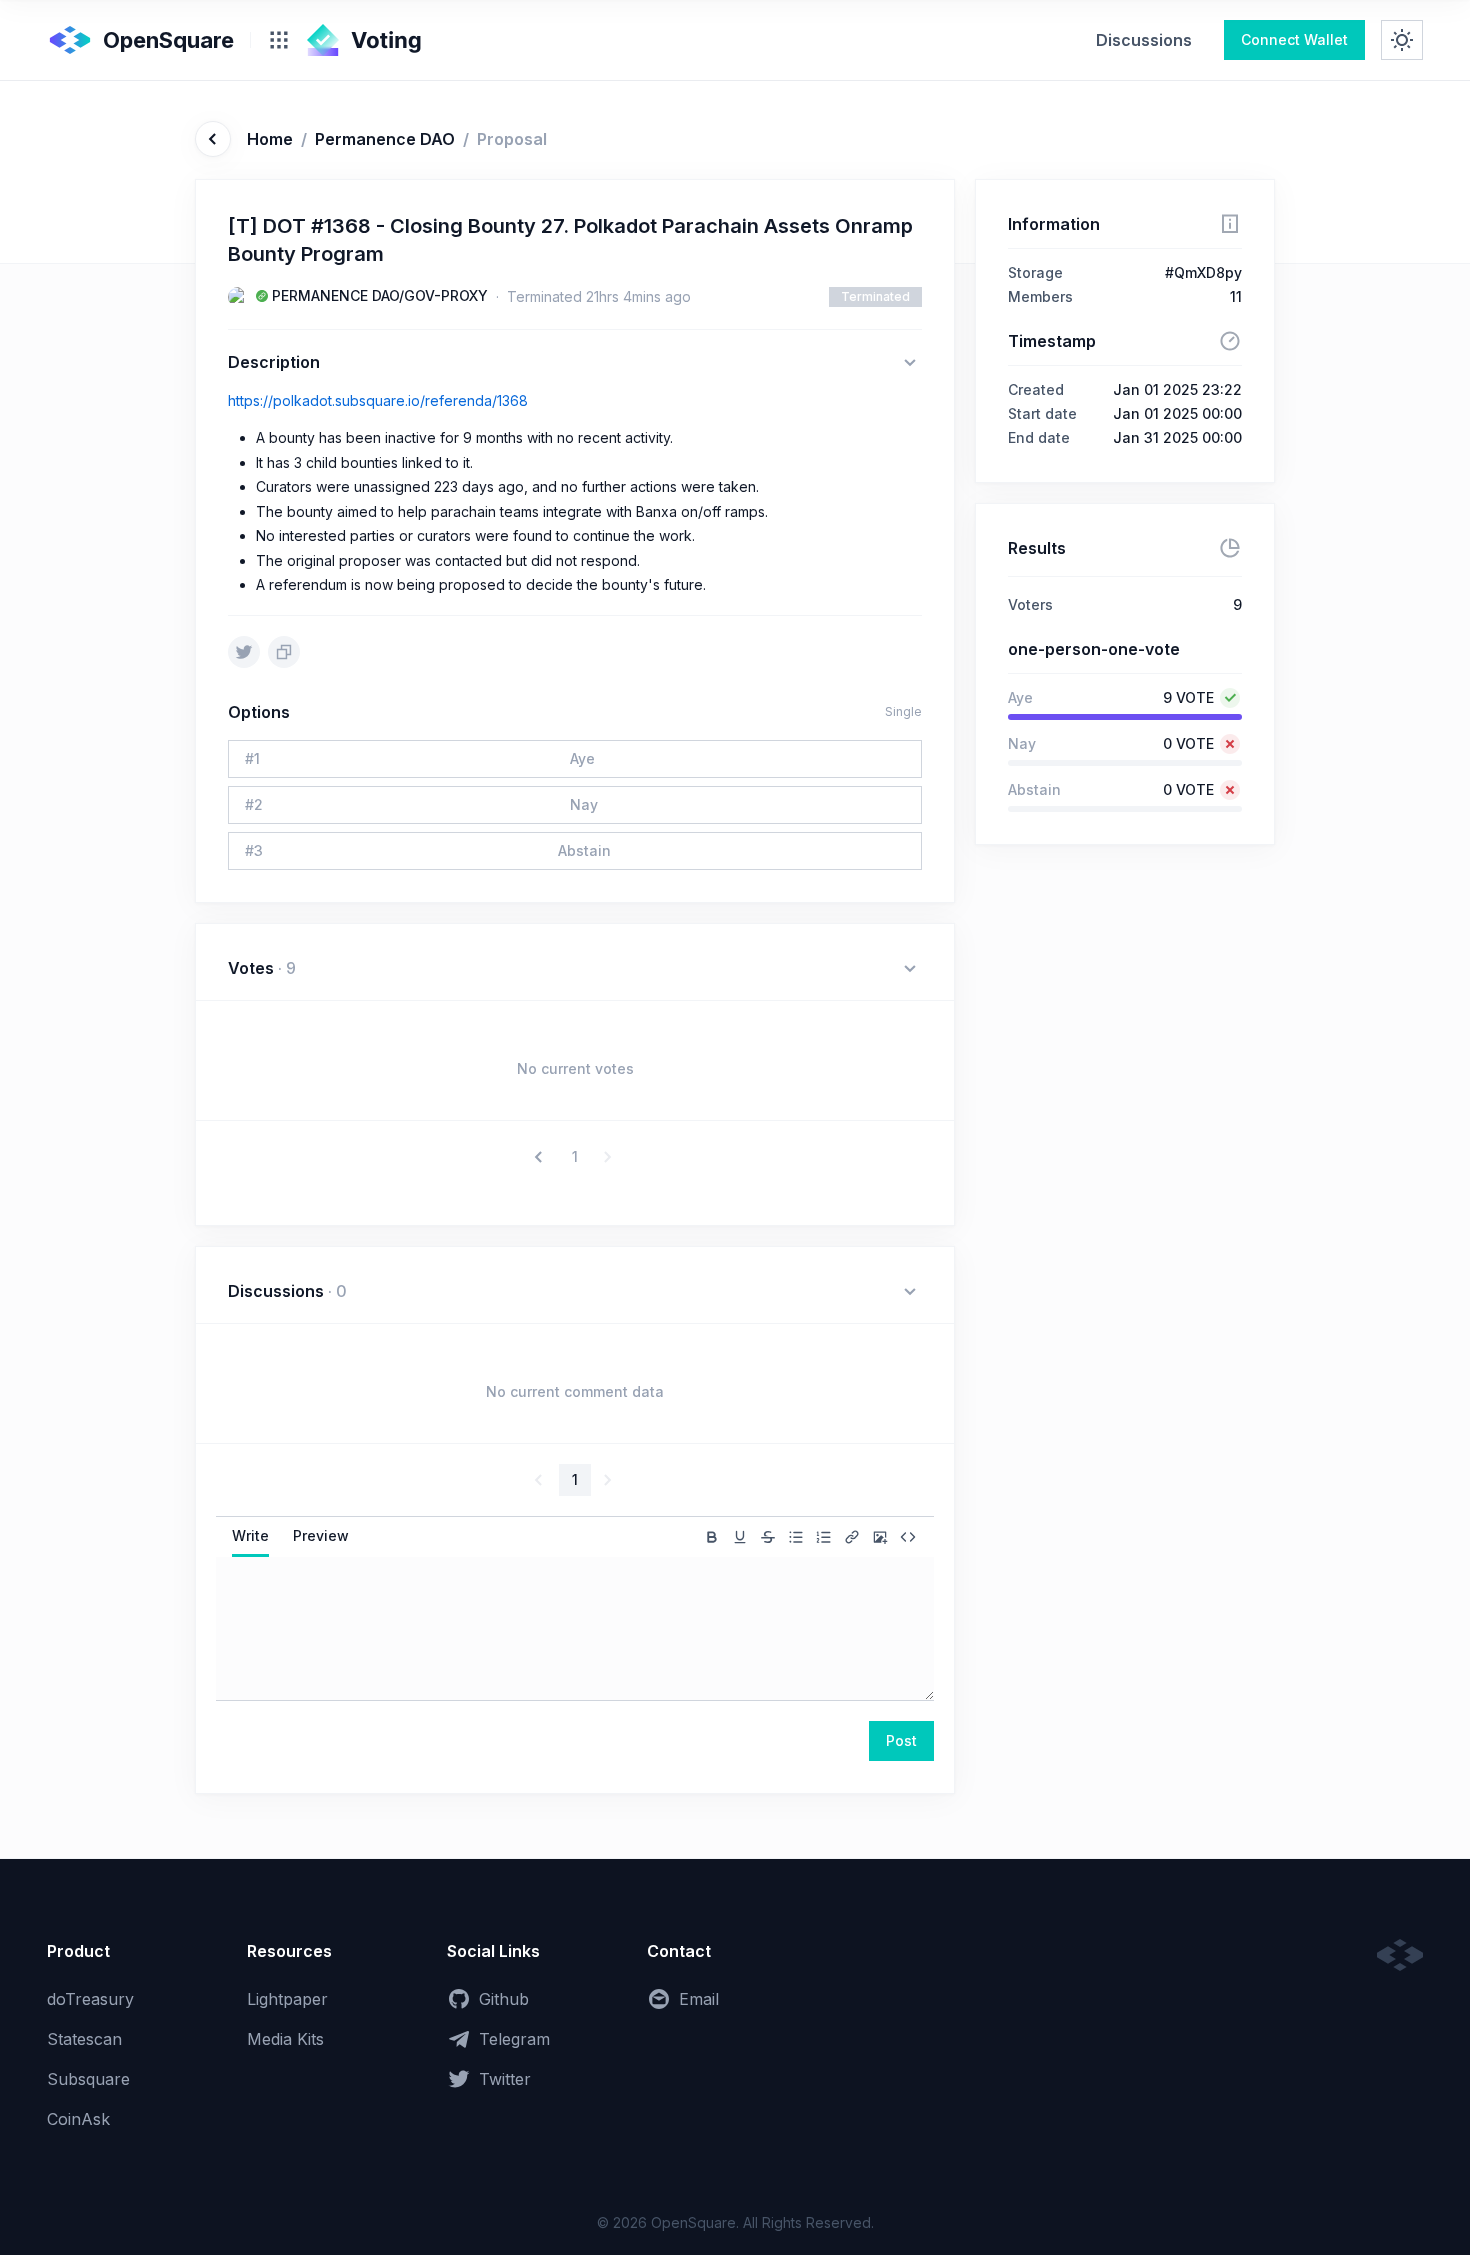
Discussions (1144, 40)
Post (901, 1740)
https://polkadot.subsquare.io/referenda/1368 (378, 400)
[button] (541, 1157)
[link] (1144, 40)
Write (250, 1535)
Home (270, 139)
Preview (321, 1535)
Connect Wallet (1294, 39)
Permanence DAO (385, 139)
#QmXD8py (1203, 272)
